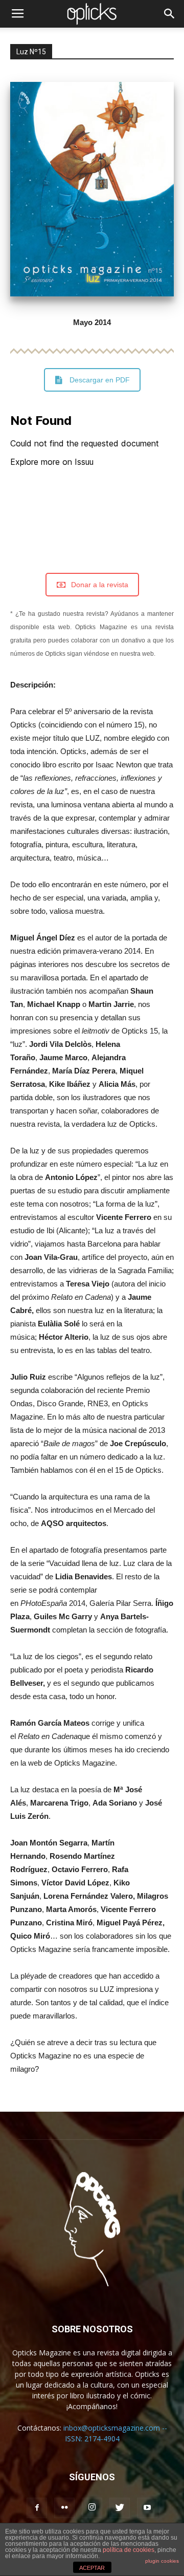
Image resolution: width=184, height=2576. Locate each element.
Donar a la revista (100, 585)
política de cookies (129, 2550)
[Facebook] (37, 2508)
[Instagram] (92, 2508)
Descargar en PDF (100, 380)
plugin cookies (162, 2561)
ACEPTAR (92, 2568)
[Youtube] (147, 2508)
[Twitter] (120, 2508)
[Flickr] (64, 2508)
